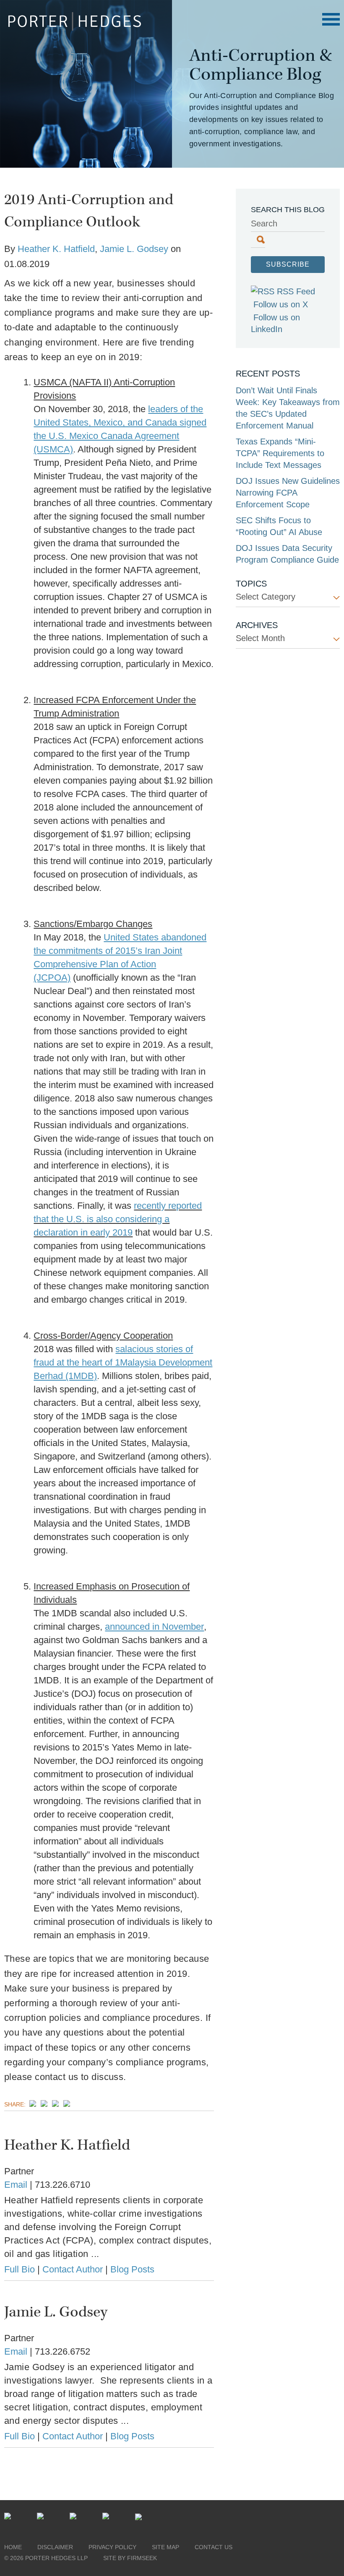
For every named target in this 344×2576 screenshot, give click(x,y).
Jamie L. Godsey (134, 249)
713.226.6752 (63, 2351)
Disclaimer (55, 2547)
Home (13, 2547)
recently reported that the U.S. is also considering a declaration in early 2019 (118, 1219)
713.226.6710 (63, 2185)
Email (16, 2185)
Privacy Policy (112, 2547)
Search (264, 223)
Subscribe (288, 264)
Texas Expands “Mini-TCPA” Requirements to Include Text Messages (280, 453)
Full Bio (20, 2269)
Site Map (165, 2547)
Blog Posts (132, 2269)
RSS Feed (296, 291)
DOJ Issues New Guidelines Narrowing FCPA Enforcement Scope (288, 493)
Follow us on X (281, 304)
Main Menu (331, 19)
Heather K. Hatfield (56, 249)
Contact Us (214, 2547)
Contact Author (73, 2269)
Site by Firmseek (130, 2558)
